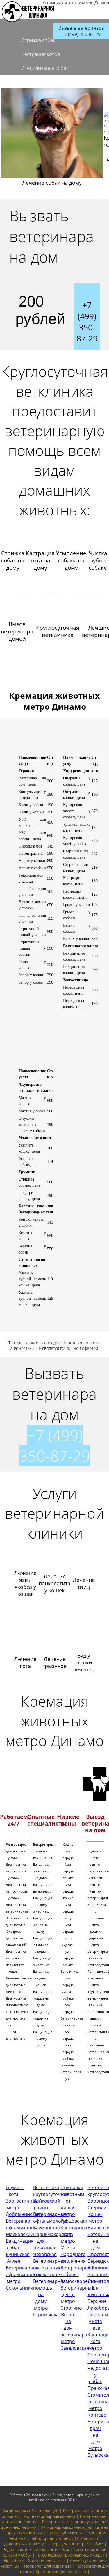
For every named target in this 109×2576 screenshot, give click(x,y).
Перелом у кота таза (98, 2321)
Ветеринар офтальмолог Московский (21, 2228)
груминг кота (15, 2191)
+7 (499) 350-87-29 (55, 1445)
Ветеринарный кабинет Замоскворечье (78, 2274)
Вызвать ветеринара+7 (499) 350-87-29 (81, 31)
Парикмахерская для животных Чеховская (52, 2244)
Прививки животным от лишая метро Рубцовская (74, 2204)
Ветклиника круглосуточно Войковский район (50, 2197)
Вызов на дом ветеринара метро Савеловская (75, 2331)
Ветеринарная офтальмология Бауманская (51, 2221)
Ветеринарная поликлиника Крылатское (49, 2268)
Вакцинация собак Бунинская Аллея (20, 2251)
